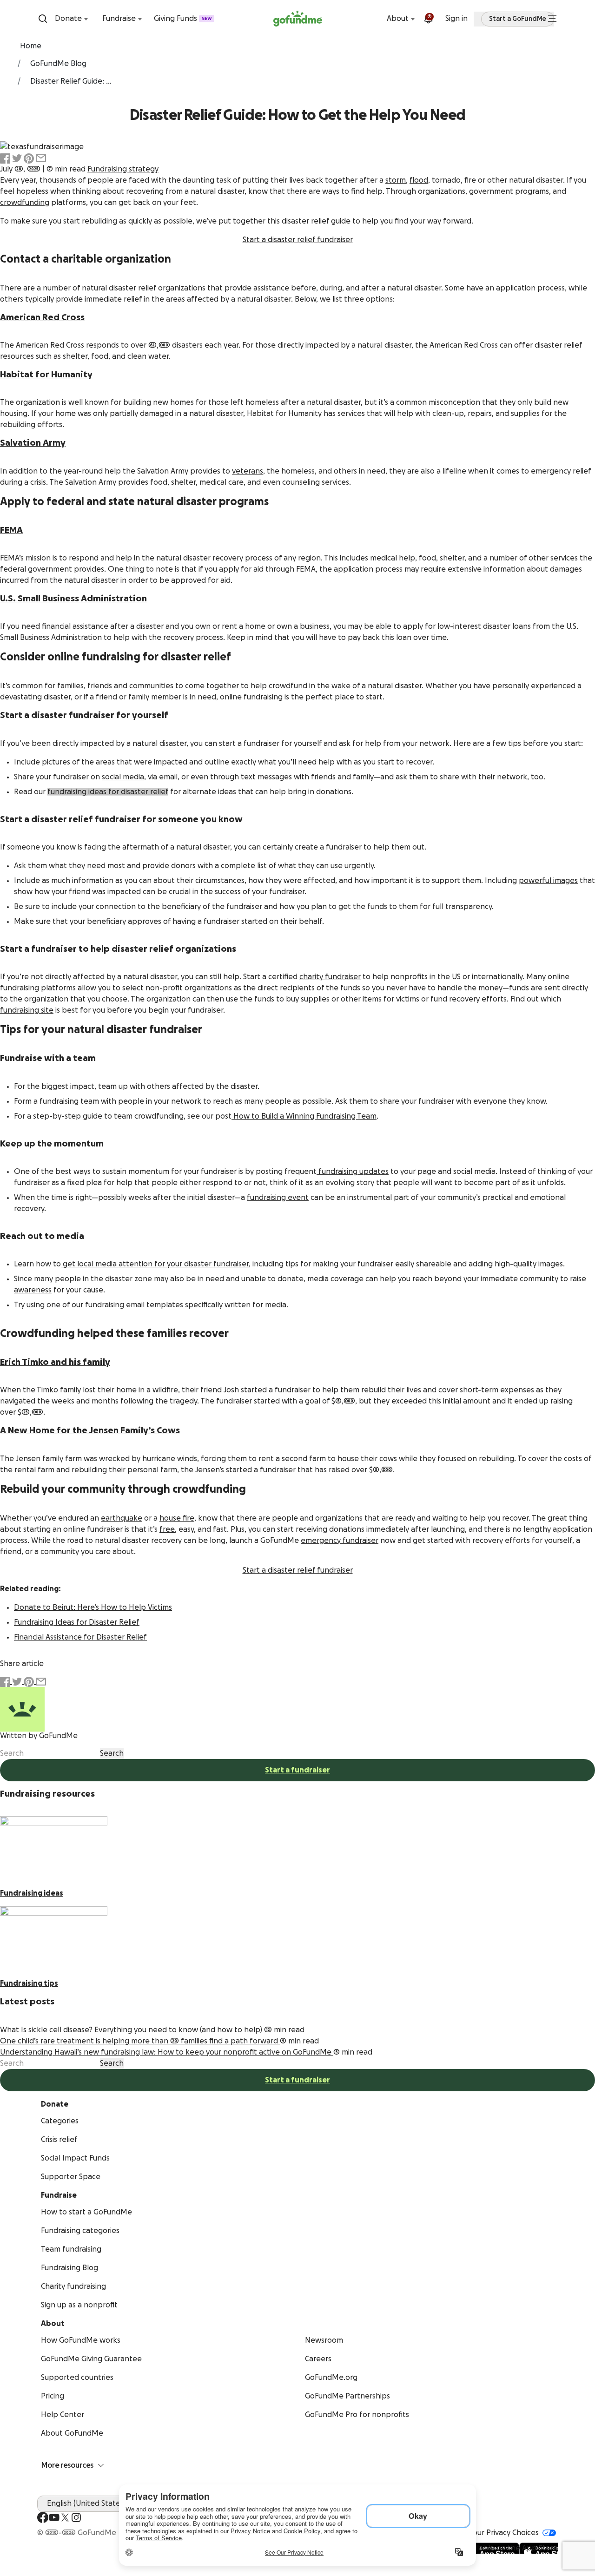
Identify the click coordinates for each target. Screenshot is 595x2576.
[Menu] (552, 19)
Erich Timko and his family (55, 1362)
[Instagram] (76, 2517)
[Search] (43, 19)
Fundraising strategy (123, 169)
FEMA (11, 530)
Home (31, 46)
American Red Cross (42, 317)
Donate (68, 19)
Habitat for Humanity (46, 375)
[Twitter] (65, 2517)
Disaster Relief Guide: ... (71, 81)
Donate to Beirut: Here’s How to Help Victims (93, 1608)
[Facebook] (43, 2517)
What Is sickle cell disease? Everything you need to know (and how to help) (132, 2030)
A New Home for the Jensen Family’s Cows (90, 1430)
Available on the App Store (511, 2548)
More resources (67, 2465)
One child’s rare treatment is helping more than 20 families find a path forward (140, 2041)
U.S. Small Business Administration (73, 599)
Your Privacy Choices (504, 2533)
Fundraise (119, 19)
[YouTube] (54, 2517)
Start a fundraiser (297, 1770)
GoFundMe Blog (58, 64)
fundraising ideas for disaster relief (108, 792)
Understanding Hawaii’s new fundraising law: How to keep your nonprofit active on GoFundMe (167, 2052)
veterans (248, 471)
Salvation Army (33, 443)
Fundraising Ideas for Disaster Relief (77, 1622)
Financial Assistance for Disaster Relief (80, 1637)
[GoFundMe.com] (298, 19)
